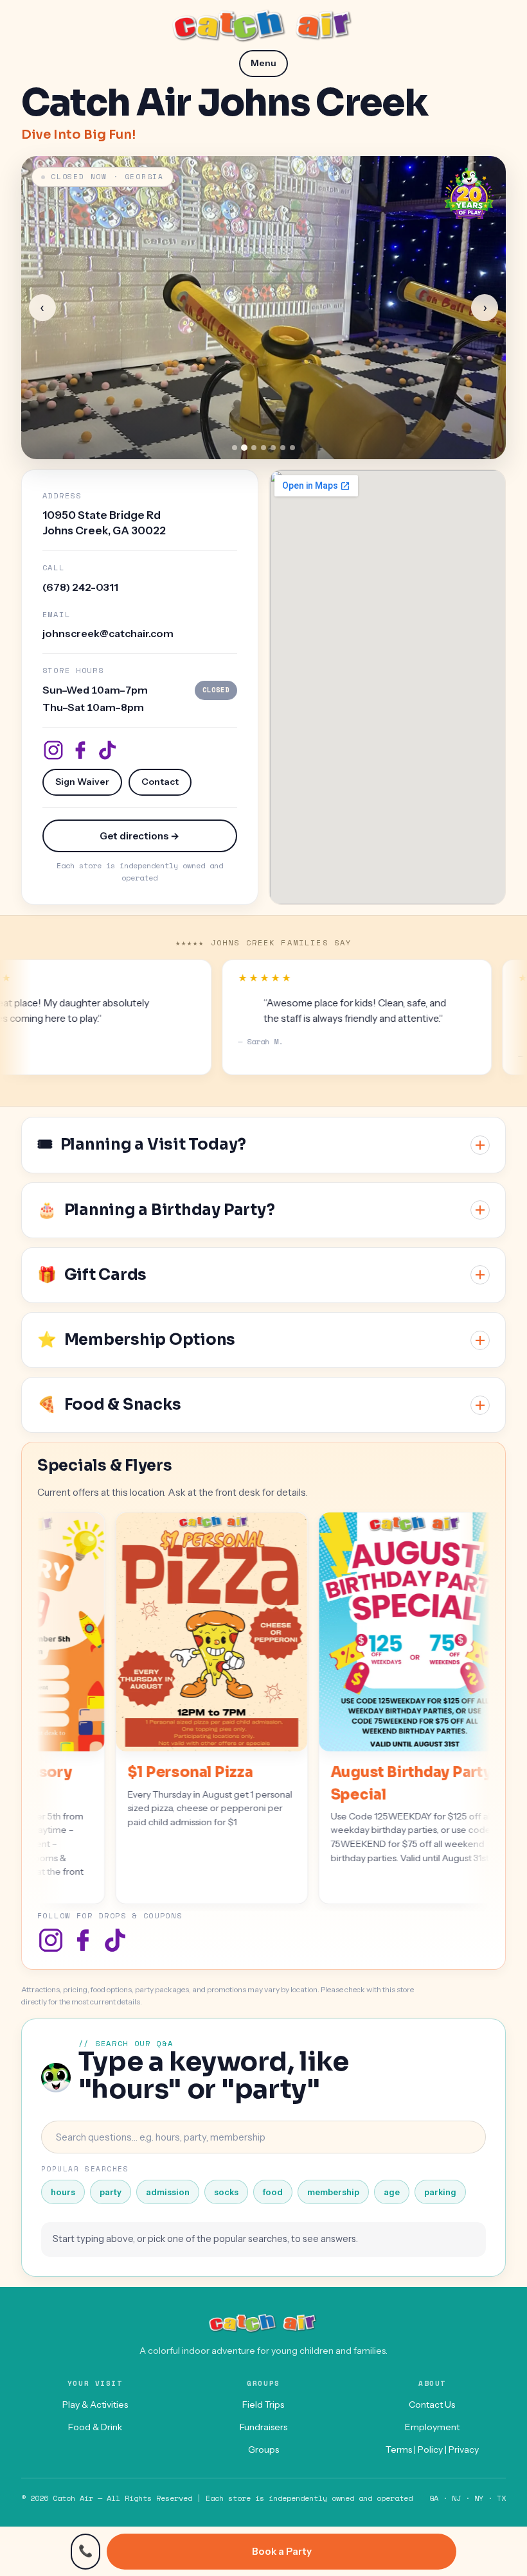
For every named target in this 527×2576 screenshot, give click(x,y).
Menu (263, 63)
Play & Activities (95, 2405)
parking (440, 2192)
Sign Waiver (82, 782)
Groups (263, 2449)
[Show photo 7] (292, 448)
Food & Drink (95, 2427)
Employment (432, 2427)
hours (63, 2192)
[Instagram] (53, 750)
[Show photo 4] (263, 448)
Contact (160, 782)
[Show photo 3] (254, 448)
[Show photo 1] (235, 448)
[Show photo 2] (244, 448)
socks (226, 2192)
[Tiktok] (107, 750)
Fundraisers (263, 2427)
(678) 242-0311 (80, 587)
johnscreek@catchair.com (108, 633)
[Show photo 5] (273, 448)
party (111, 2192)
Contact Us (432, 2405)
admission (168, 2192)
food (273, 2192)
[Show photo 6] (283, 448)
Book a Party (282, 2551)
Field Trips (263, 2405)
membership (333, 2192)
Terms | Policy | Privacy (432, 2449)
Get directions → (139, 836)
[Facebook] (80, 750)
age (392, 2192)
